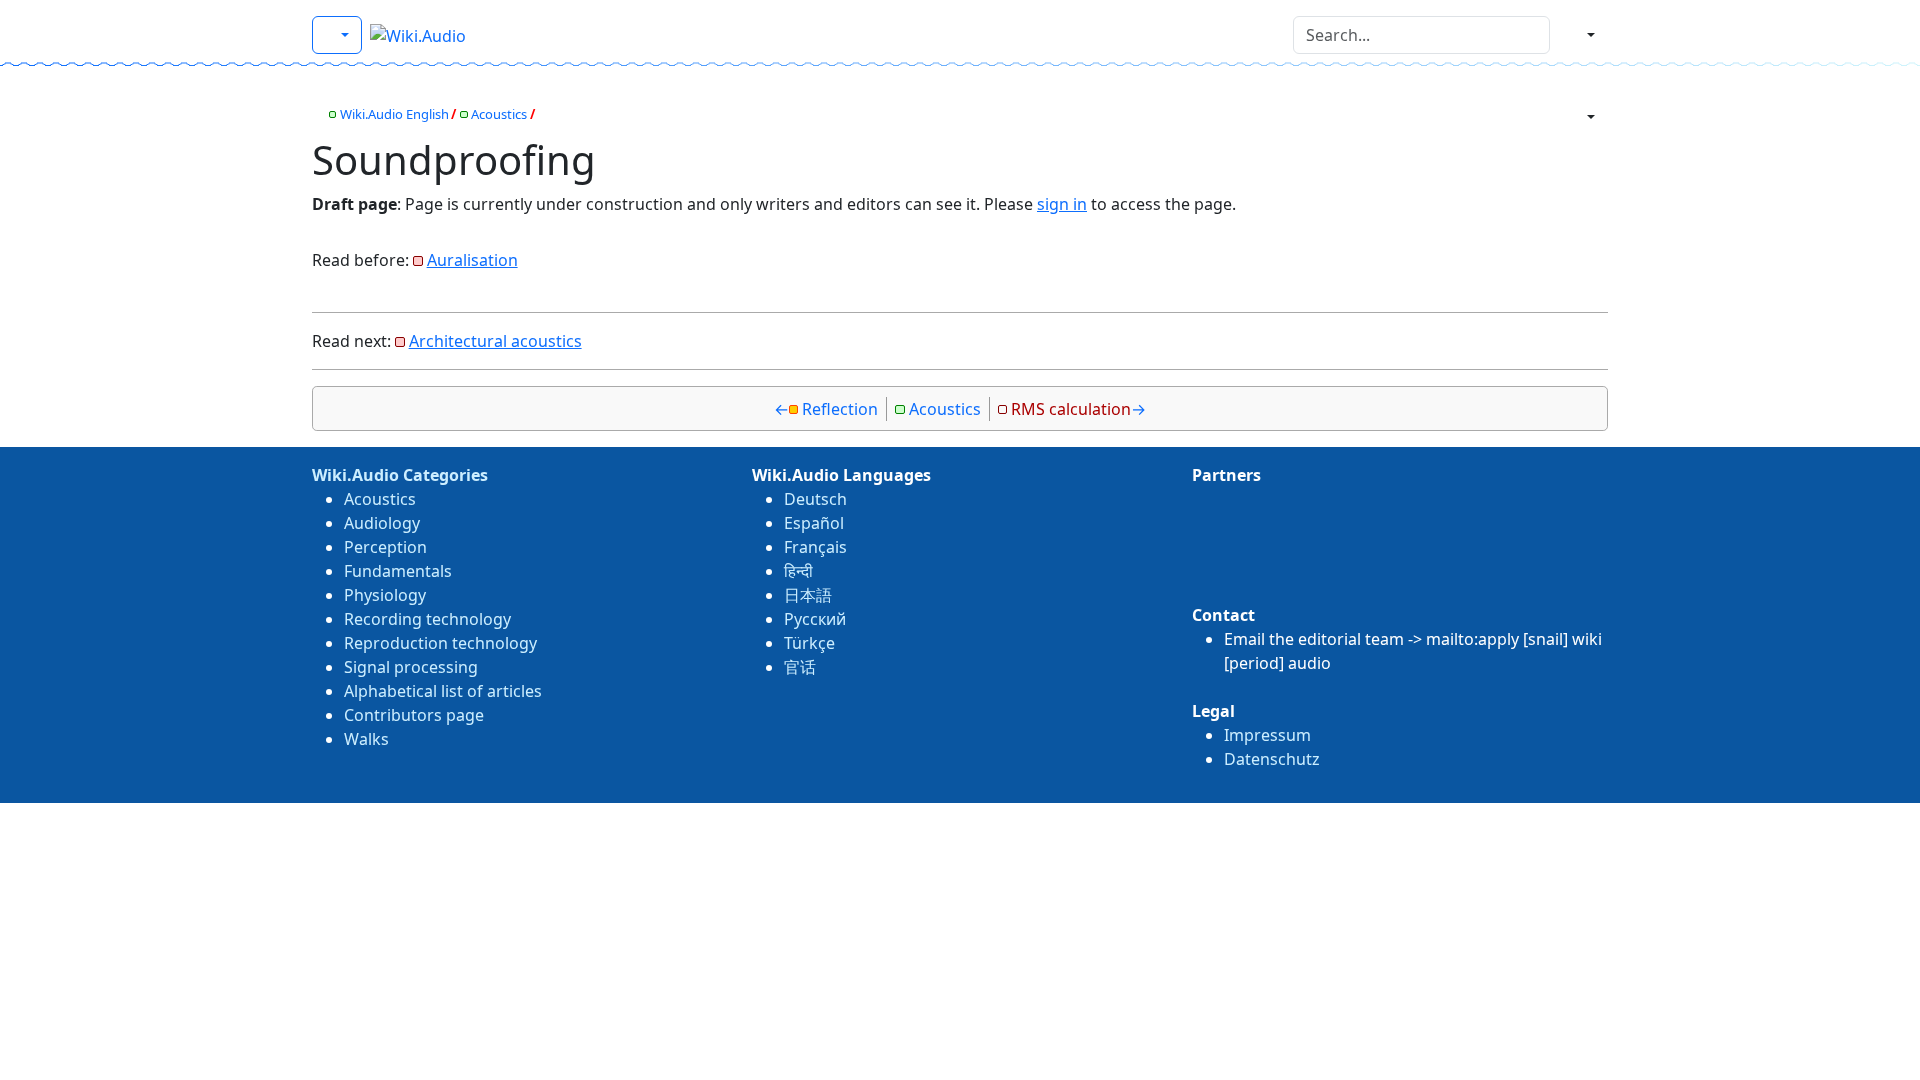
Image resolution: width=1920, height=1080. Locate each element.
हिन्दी (798, 571)
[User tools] (1583, 35)
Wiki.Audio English (394, 114)
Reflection (840, 409)
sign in (1062, 204)
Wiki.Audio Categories (400, 475)
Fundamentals (398, 571)
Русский (815, 619)
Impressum (1267, 735)
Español (814, 523)
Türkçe (809, 643)
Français (815, 547)
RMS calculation (1071, 409)
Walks (366, 739)
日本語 (808, 595)
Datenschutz (1272, 759)
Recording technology (427, 619)
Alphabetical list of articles (443, 691)
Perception (385, 547)
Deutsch (815, 499)
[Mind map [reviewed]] (317, 114)
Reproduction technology (440, 643)
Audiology (382, 523)
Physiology (385, 595)
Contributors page (414, 715)
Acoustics (499, 114)
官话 (800, 667)
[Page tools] (1583, 117)
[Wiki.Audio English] (337, 35)
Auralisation (472, 260)
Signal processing (411, 667)
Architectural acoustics (495, 341)
